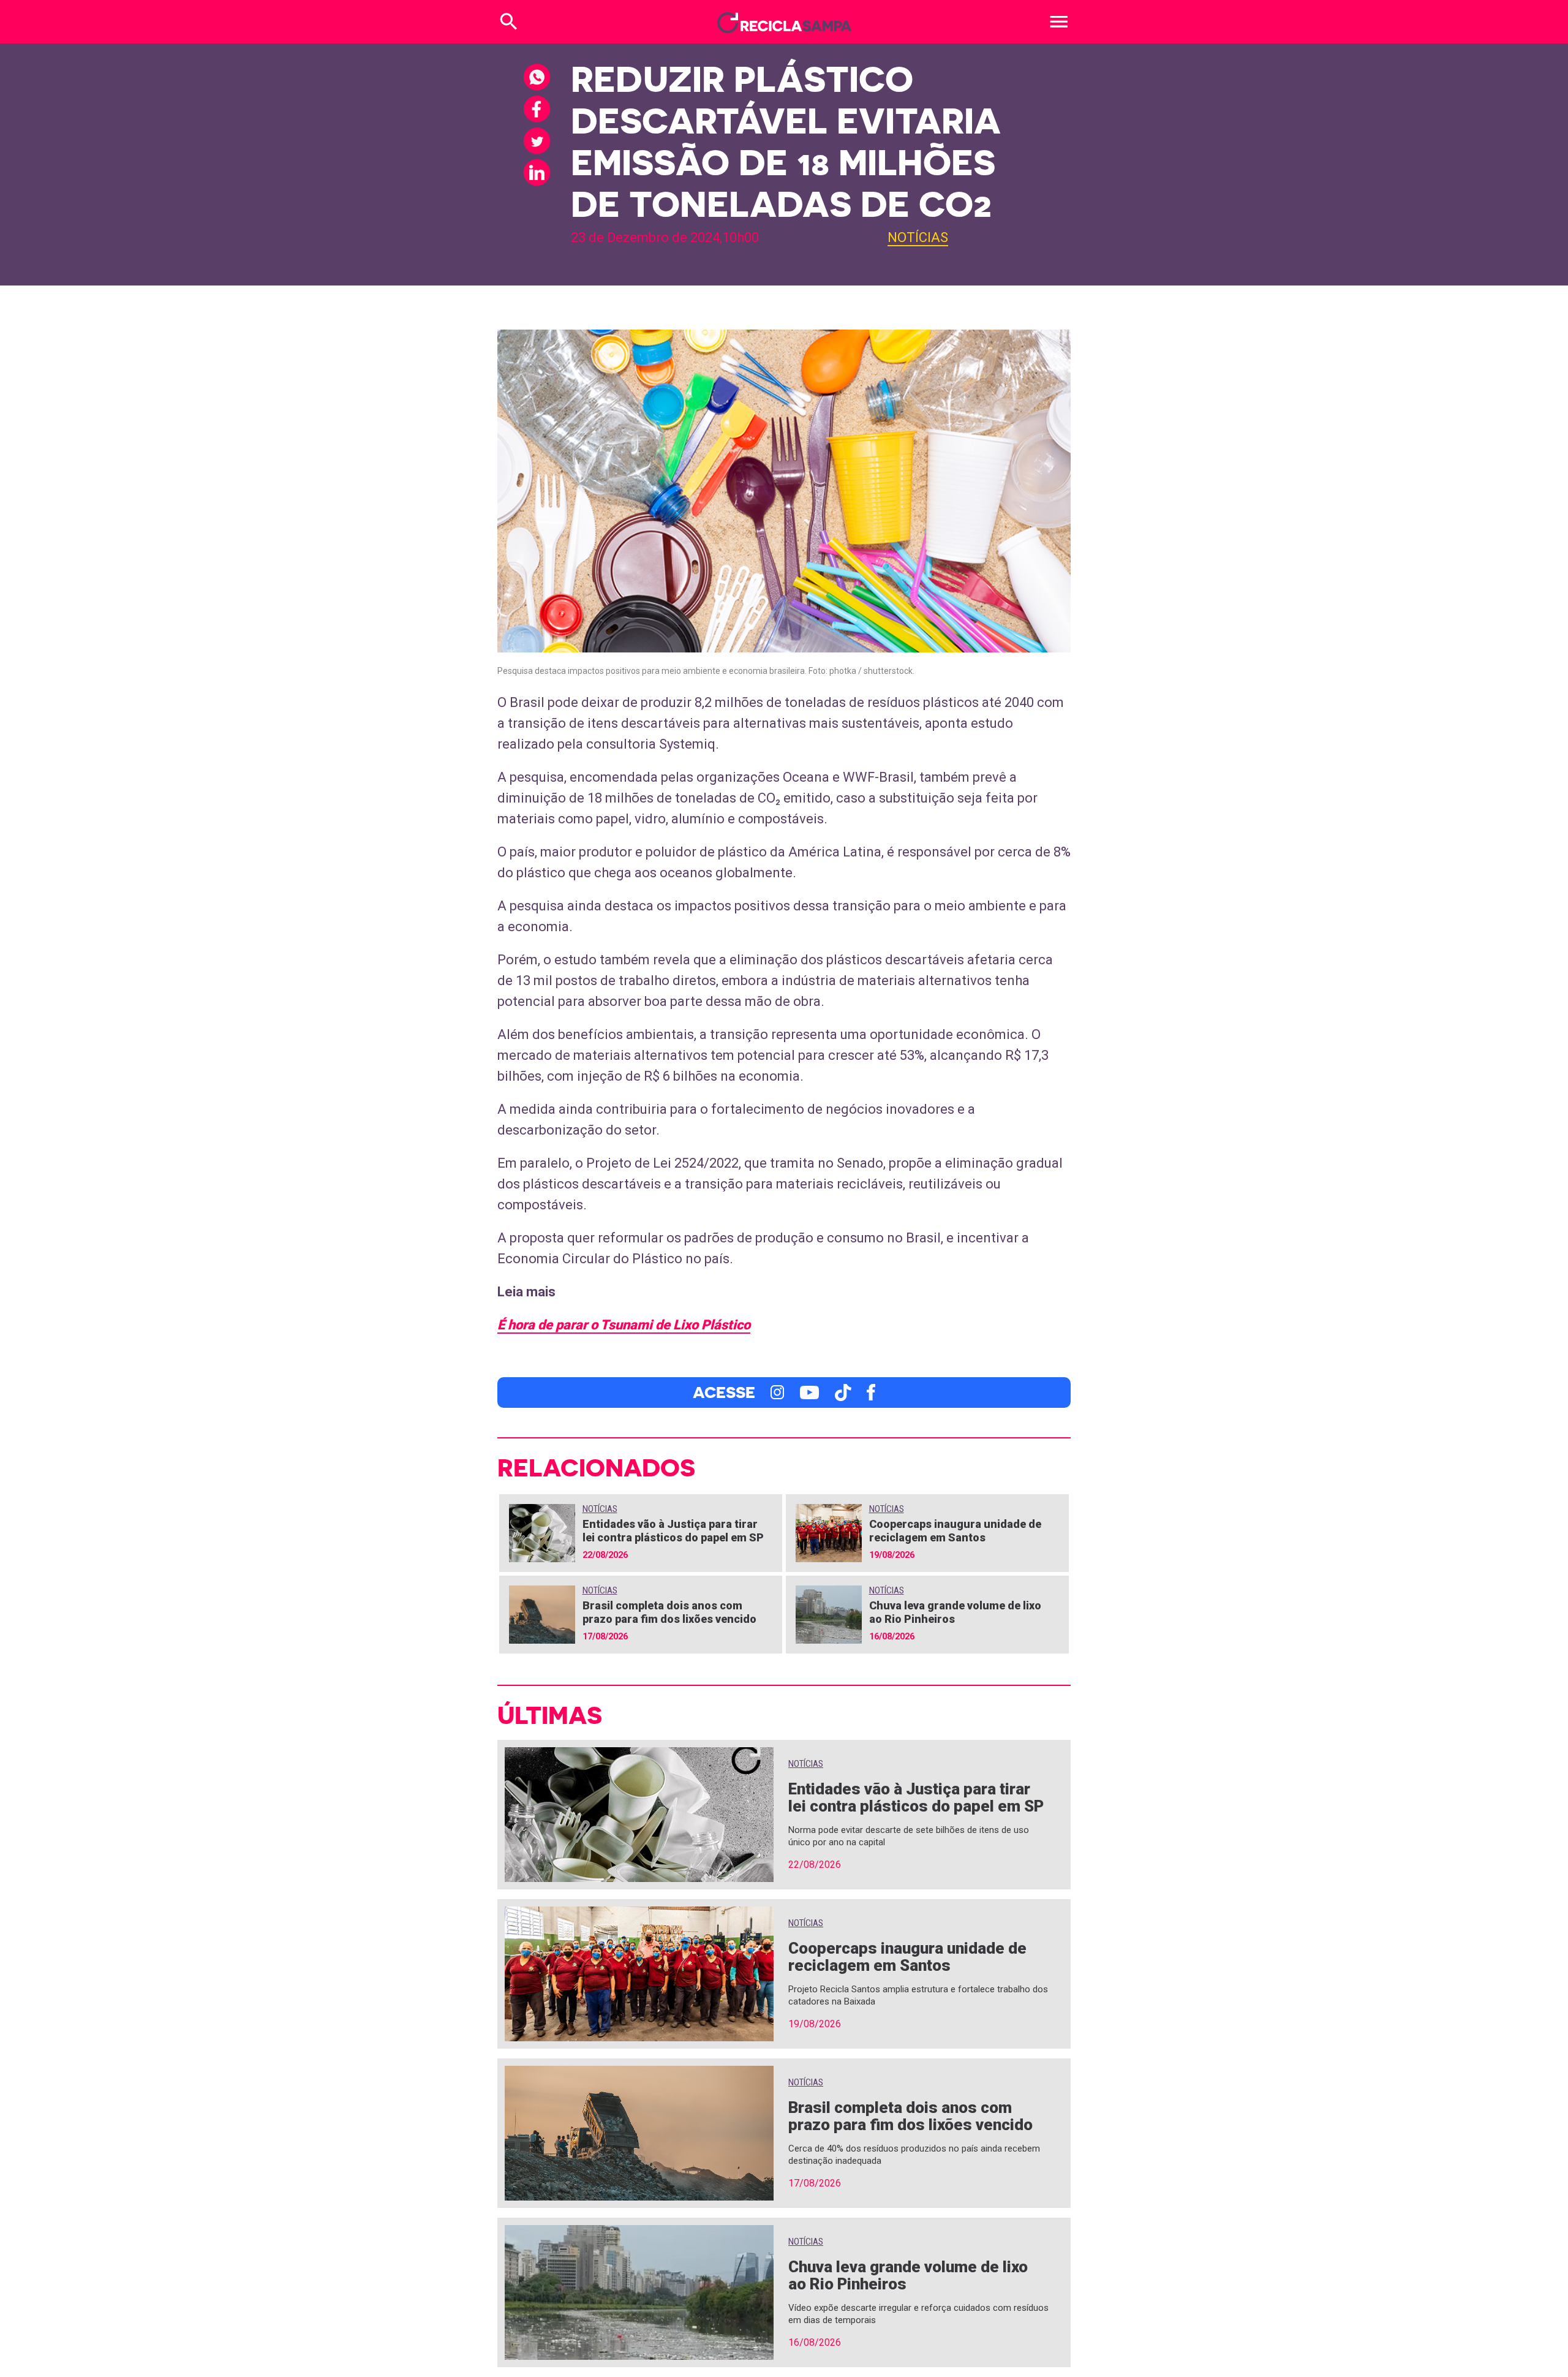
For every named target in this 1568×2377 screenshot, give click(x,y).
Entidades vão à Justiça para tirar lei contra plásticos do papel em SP (673, 1531)
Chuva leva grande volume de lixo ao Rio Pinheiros (908, 2275)
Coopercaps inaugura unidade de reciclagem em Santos (955, 1531)
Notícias (918, 237)
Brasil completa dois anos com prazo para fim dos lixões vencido (669, 1612)
